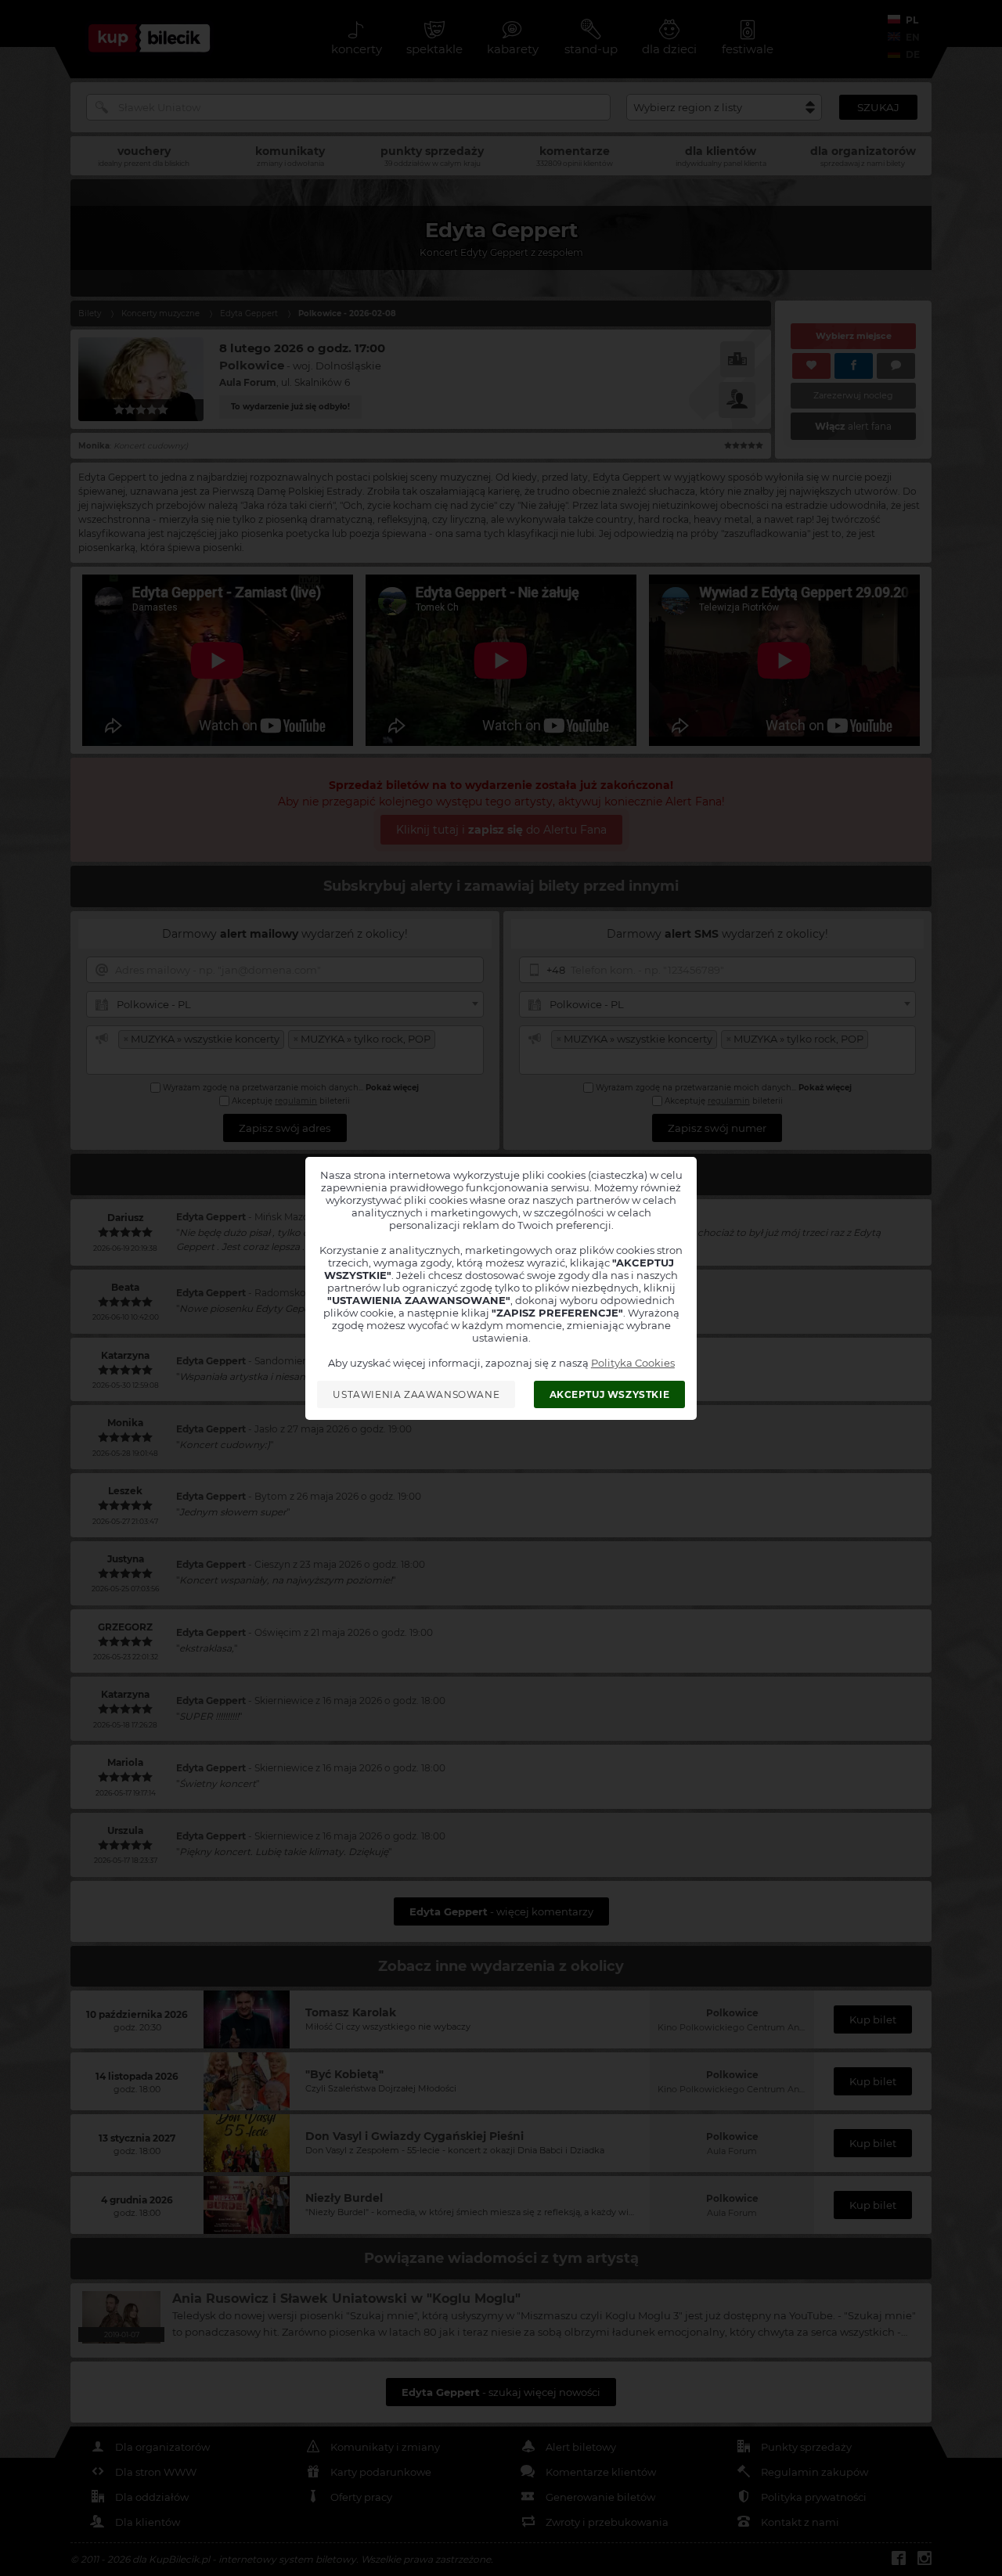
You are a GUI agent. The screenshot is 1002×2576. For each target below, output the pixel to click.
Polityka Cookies (633, 1363)
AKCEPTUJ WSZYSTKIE (610, 1394)
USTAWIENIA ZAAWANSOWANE (416, 1394)
